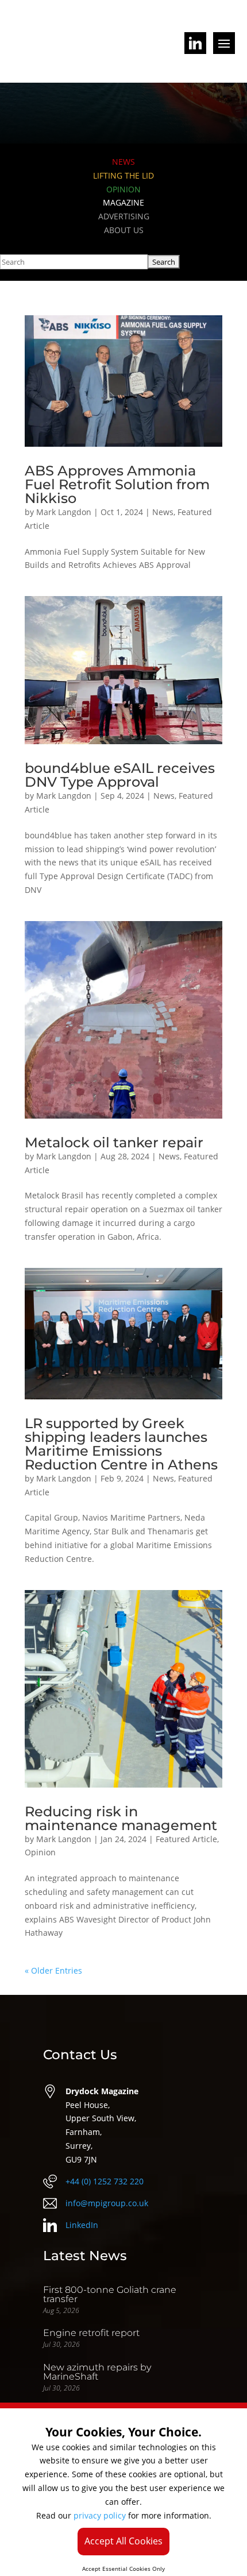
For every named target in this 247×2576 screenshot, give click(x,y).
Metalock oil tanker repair (114, 1142)
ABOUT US (124, 230)
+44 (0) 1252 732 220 (105, 2181)
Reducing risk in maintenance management (121, 1818)
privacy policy (100, 2515)
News (163, 512)
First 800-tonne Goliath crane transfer (110, 2294)
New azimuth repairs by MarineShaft (97, 2372)
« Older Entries (53, 1970)
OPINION (123, 189)
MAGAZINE (123, 202)
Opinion (40, 1852)
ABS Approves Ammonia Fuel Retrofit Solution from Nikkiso (117, 484)
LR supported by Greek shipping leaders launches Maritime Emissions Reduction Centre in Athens (121, 1444)
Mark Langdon (64, 512)
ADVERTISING (124, 216)
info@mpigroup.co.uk (107, 2203)
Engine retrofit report (91, 2333)
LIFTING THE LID (123, 175)
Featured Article (186, 1839)
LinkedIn (82, 2225)
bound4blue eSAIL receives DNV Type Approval (120, 775)
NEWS (123, 162)
